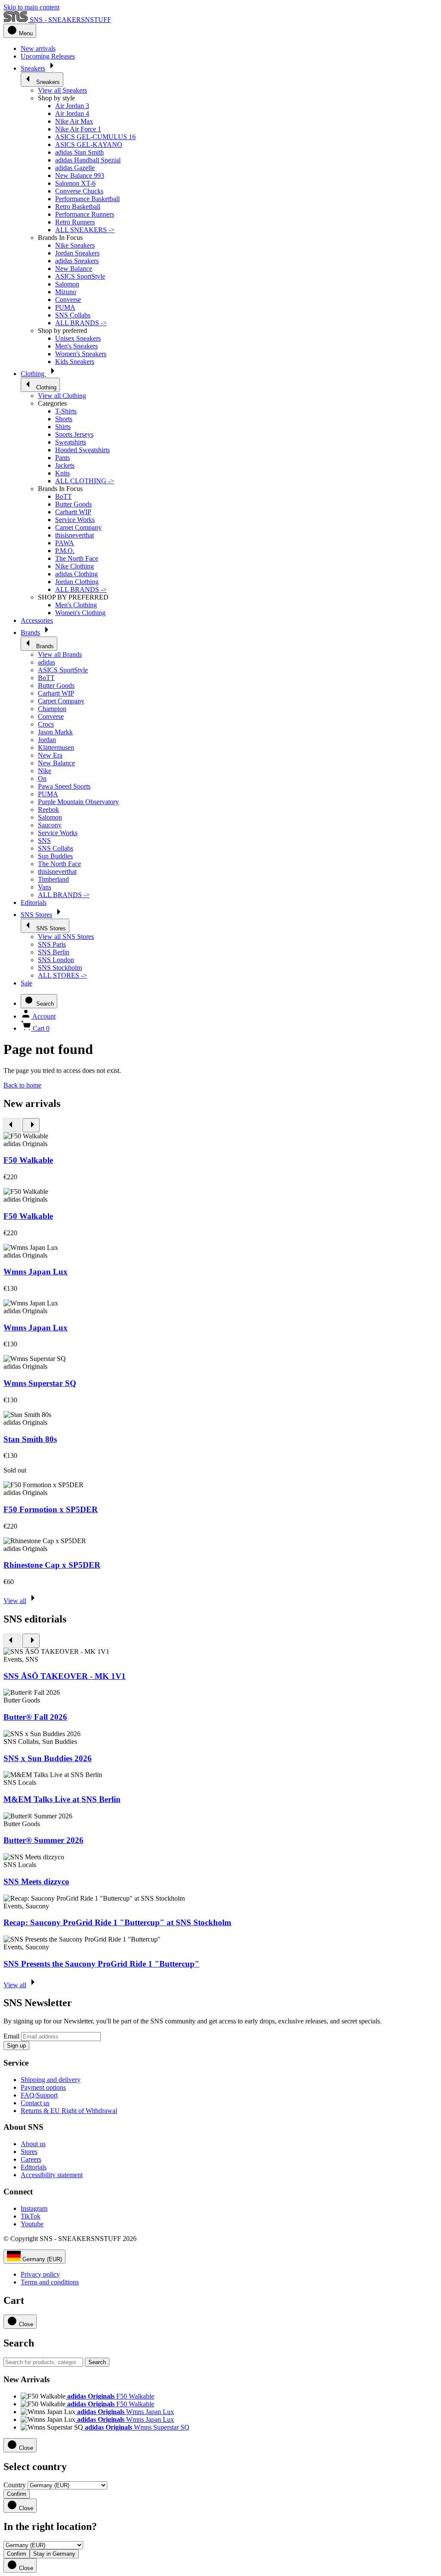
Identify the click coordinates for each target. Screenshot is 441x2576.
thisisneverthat (75, 535)
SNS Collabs (73, 315)
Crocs (46, 724)
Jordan (47, 740)
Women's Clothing (80, 613)
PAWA (65, 543)
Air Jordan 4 (72, 113)
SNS (44, 841)
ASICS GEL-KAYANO (89, 144)
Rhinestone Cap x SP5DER (52, 1565)
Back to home (22, 1085)
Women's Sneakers (81, 354)
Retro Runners (75, 222)
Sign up (16, 2046)
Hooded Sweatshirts (82, 450)
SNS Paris (52, 944)
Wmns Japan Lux (36, 1272)
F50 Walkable (28, 1160)
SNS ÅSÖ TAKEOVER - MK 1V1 (65, 1676)
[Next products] (31, 1125)
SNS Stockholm (60, 968)
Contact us (35, 2103)
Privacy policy (40, 2274)
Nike (45, 771)
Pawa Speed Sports (64, 786)
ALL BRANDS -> (81, 323)
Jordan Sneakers (77, 253)
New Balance (74, 269)
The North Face (77, 558)
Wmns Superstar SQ (40, 1383)
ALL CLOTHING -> (85, 481)
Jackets (65, 465)
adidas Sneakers (77, 261)
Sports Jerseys (74, 434)
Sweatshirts (71, 442)
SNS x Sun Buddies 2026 (48, 1758)
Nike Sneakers (75, 245)
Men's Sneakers (76, 346)
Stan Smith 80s (30, 1439)
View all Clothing (62, 396)
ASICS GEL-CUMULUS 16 (95, 137)
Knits (62, 473)
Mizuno (66, 292)
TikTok (31, 2216)
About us (33, 2144)
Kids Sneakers (75, 362)
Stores (29, 2152)
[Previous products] (12, 1125)
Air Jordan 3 (72, 106)
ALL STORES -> (62, 975)
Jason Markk (55, 732)
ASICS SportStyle (80, 276)
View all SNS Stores (66, 937)
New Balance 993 (80, 176)
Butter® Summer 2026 (43, 1840)
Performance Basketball (87, 199)
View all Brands (60, 654)
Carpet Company (78, 527)
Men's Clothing (76, 605)
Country (15, 2485)
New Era (50, 755)
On (42, 778)
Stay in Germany (54, 2554)
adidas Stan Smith (79, 152)
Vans (45, 887)
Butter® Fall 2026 (35, 1717)
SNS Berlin (54, 952)
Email (11, 2036)
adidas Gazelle (75, 168)
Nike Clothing (75, 566)
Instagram (34, 2208)
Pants (62, 458)
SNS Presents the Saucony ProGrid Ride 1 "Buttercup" (101, 1964)
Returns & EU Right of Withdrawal (69, 2111)
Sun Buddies (55, 856)
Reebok (48, 809)
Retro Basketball (78, 207)
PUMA (65, 307)
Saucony (50, 825)
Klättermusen (56, 747)
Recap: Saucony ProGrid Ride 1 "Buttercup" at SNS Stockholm (117, 1922)
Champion (52, 709)
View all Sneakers (62, 90)
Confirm (17, 2494)
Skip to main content (31, 7)
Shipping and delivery (51, 2080)
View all (15, 1601)
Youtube (32, 2224)
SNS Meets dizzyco (36, 1882)
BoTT (64, 496)
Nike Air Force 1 (78, 129)
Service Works (75, 520)
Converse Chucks (79, 191)
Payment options (43, 2087)
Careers (31, 2159)
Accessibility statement (52, 2175)
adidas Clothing (76, 574)
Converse (68, 300)
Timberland (53, 879)
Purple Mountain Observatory (78, 802)
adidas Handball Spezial (88, 160)
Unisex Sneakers (78, 338)
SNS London (56, 960)
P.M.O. (65, 551)
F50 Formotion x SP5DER (51, 1509)
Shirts (63, 427)
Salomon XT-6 (75, 183)
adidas (47, 662)
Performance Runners (85, 214)
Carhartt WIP (73, 512)
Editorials (34, 2167)
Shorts (64, 419)
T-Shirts (66, 411)
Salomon (67, 284)
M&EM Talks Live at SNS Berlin (62, 1799)
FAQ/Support (39, 2095)
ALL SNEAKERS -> (85, 230)
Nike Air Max (74, 121)
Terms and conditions (50, 2282)
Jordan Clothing (77, 582)
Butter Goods (73, 504)
